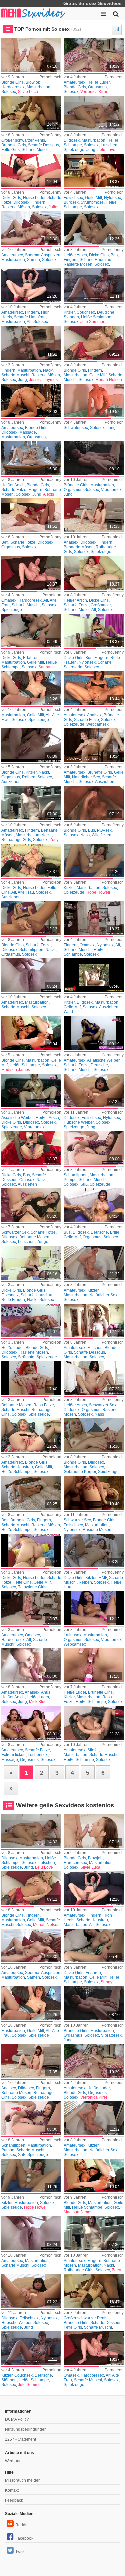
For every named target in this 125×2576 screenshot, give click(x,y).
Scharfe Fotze (14, 490)
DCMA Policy (17, 2419)
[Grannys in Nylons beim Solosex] (31, 1148)
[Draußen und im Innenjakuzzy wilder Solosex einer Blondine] (94, 803)
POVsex (104, 830)
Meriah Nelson (109, 380)
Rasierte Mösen (16, 207)
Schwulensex (76, 428)
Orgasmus (97, 87)
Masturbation (38, 87)
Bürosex (71, 202)
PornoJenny (50, 135)
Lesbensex (38, 1755)
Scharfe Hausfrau (95, 260)
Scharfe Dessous (43, 145)
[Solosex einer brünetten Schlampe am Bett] (31, 1493)
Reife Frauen (13, 1300)
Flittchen (95, 1348)
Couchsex (86, 312)
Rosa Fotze (44, 1405)
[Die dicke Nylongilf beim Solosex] (94, 918)
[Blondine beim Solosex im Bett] (31, 458)
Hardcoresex (13, 87)
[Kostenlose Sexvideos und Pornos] (33, 13)
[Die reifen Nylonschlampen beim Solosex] (94, 170)
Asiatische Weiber (103, 1060)
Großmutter (101, 605)
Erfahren (31, 658)
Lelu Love (106, 150)
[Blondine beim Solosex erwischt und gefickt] (94, 1493)
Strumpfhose (92, 202)
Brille (115, 1232)
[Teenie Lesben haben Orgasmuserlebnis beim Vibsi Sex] (31, 1723)
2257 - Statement (20, 2439)
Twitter (21, 2552)
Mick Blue (38, 1702)
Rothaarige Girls (16, 840)
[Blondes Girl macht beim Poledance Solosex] (31, 343)
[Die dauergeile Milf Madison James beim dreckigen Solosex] (31, 1033)
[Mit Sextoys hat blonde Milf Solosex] (31, 918)
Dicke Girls (11, 198)
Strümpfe (26, 1357)
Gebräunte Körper (80, 1472)
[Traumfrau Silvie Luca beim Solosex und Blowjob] (31, 55)
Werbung (13, 2461)
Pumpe (70, 1180)
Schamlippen (31, 950)
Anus (46, 1692)
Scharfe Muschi (36, 150)
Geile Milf (93, 198)
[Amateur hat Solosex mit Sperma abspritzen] (31, 228)
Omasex (9, 600)
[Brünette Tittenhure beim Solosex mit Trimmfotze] (94, 1550)
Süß (84, 1184)
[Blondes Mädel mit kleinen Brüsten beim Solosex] (31, 745)
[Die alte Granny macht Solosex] (31, 573)
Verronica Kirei (94, 92)
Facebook (24, 2538)
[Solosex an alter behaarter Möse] (31, 285)
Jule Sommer (92, 322)
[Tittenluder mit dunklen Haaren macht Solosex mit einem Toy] (31, 170)
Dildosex (72, 140)
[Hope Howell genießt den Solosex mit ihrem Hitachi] (94, 860)
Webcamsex (97, 724)
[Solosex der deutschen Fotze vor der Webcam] (94, 688)
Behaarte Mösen (79, 547)
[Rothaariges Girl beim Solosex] (31, 803)
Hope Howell (98, 892)
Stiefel (93, 1750)
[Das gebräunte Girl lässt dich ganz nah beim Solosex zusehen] (94, 1435)
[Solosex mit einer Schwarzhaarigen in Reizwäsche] (31, 1205)
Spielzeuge (74, 150)
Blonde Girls (12, 82)
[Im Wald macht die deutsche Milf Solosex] (94, 975)
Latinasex (72, 1635)
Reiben (29, 777)
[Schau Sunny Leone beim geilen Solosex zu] (31, 630)
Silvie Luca (28, 92)
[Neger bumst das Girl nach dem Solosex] (31, 113)
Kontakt (12, 2490)
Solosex (9, 92)
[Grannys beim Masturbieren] (31, 1608)
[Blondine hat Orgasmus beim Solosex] (31, 400)
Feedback (14, 2500)
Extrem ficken (13, 1755)
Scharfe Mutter (77, 610)
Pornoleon (114, 77)
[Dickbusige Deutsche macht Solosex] (94, 1205)
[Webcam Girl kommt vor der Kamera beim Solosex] (94, 1608)
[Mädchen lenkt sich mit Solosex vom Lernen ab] (31, 975)
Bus (114, 255)
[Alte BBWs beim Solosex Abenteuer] (94, 573)
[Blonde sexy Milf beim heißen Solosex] (94, 343)
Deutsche (106, 312)
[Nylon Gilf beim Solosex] (94, 630)
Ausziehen (11, 782)
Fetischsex (73, 198)
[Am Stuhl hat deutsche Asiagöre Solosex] (94, 1033)
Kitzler (69, 312)
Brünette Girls (14, 145)
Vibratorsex (111, 490)
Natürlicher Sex (86, 777)
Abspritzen (51, 255)
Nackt (48, 370)
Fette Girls (10, 150)
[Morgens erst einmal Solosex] (31, 515)
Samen (33, 260)
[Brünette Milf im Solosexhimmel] (94, 745)
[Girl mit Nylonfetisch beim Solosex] (94, 1090)
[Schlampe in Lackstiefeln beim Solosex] (94, 1723)
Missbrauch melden (23, 2480)
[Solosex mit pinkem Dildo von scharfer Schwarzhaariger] (94, 1378)
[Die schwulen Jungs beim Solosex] (94, 400)
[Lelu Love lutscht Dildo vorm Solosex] (94, 113)
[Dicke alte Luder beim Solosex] (31, 860)
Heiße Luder (98, 82)
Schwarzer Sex (15, 1232)
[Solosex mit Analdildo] (94, 515)
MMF (103, 1578)
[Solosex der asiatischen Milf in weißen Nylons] (31, 1090)
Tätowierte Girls (32, 1587)
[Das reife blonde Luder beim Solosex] (31, 1263)
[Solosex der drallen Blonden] (94, 55)
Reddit (21, 2525)
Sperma (32, 255)
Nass (85, 835)
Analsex (71, 542)
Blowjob (33, 82)
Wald (68, 1012)
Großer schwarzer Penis (23, 140)
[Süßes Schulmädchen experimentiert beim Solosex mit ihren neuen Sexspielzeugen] (94, 1148)
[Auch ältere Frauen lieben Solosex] (31, 688)
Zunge (42, 1242)
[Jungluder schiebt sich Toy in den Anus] (31, 1665)
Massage (28, 432)
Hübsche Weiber (79, 1122)
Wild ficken (101, 835)
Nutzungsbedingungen (26, 2429)
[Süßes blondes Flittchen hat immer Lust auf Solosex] (94, 1320)
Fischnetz (10, 1295)
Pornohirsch (50, 77)
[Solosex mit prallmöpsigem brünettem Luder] (94, 1665)
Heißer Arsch (75, 255)
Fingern (38, 202)
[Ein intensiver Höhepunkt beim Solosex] (94, 458)
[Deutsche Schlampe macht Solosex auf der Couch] (94, 285)
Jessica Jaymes (43, 380)
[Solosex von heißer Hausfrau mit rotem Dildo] (94, 228)
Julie (53, 207)
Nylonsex (112, 198)
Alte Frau (26, 892)
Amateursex (74, 82)
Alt (29, 322)
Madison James (16, 1070)
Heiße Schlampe (96, 317)
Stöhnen (71, 317)
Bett (5, 542)
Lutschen (109, 145)
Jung (91, 150)
